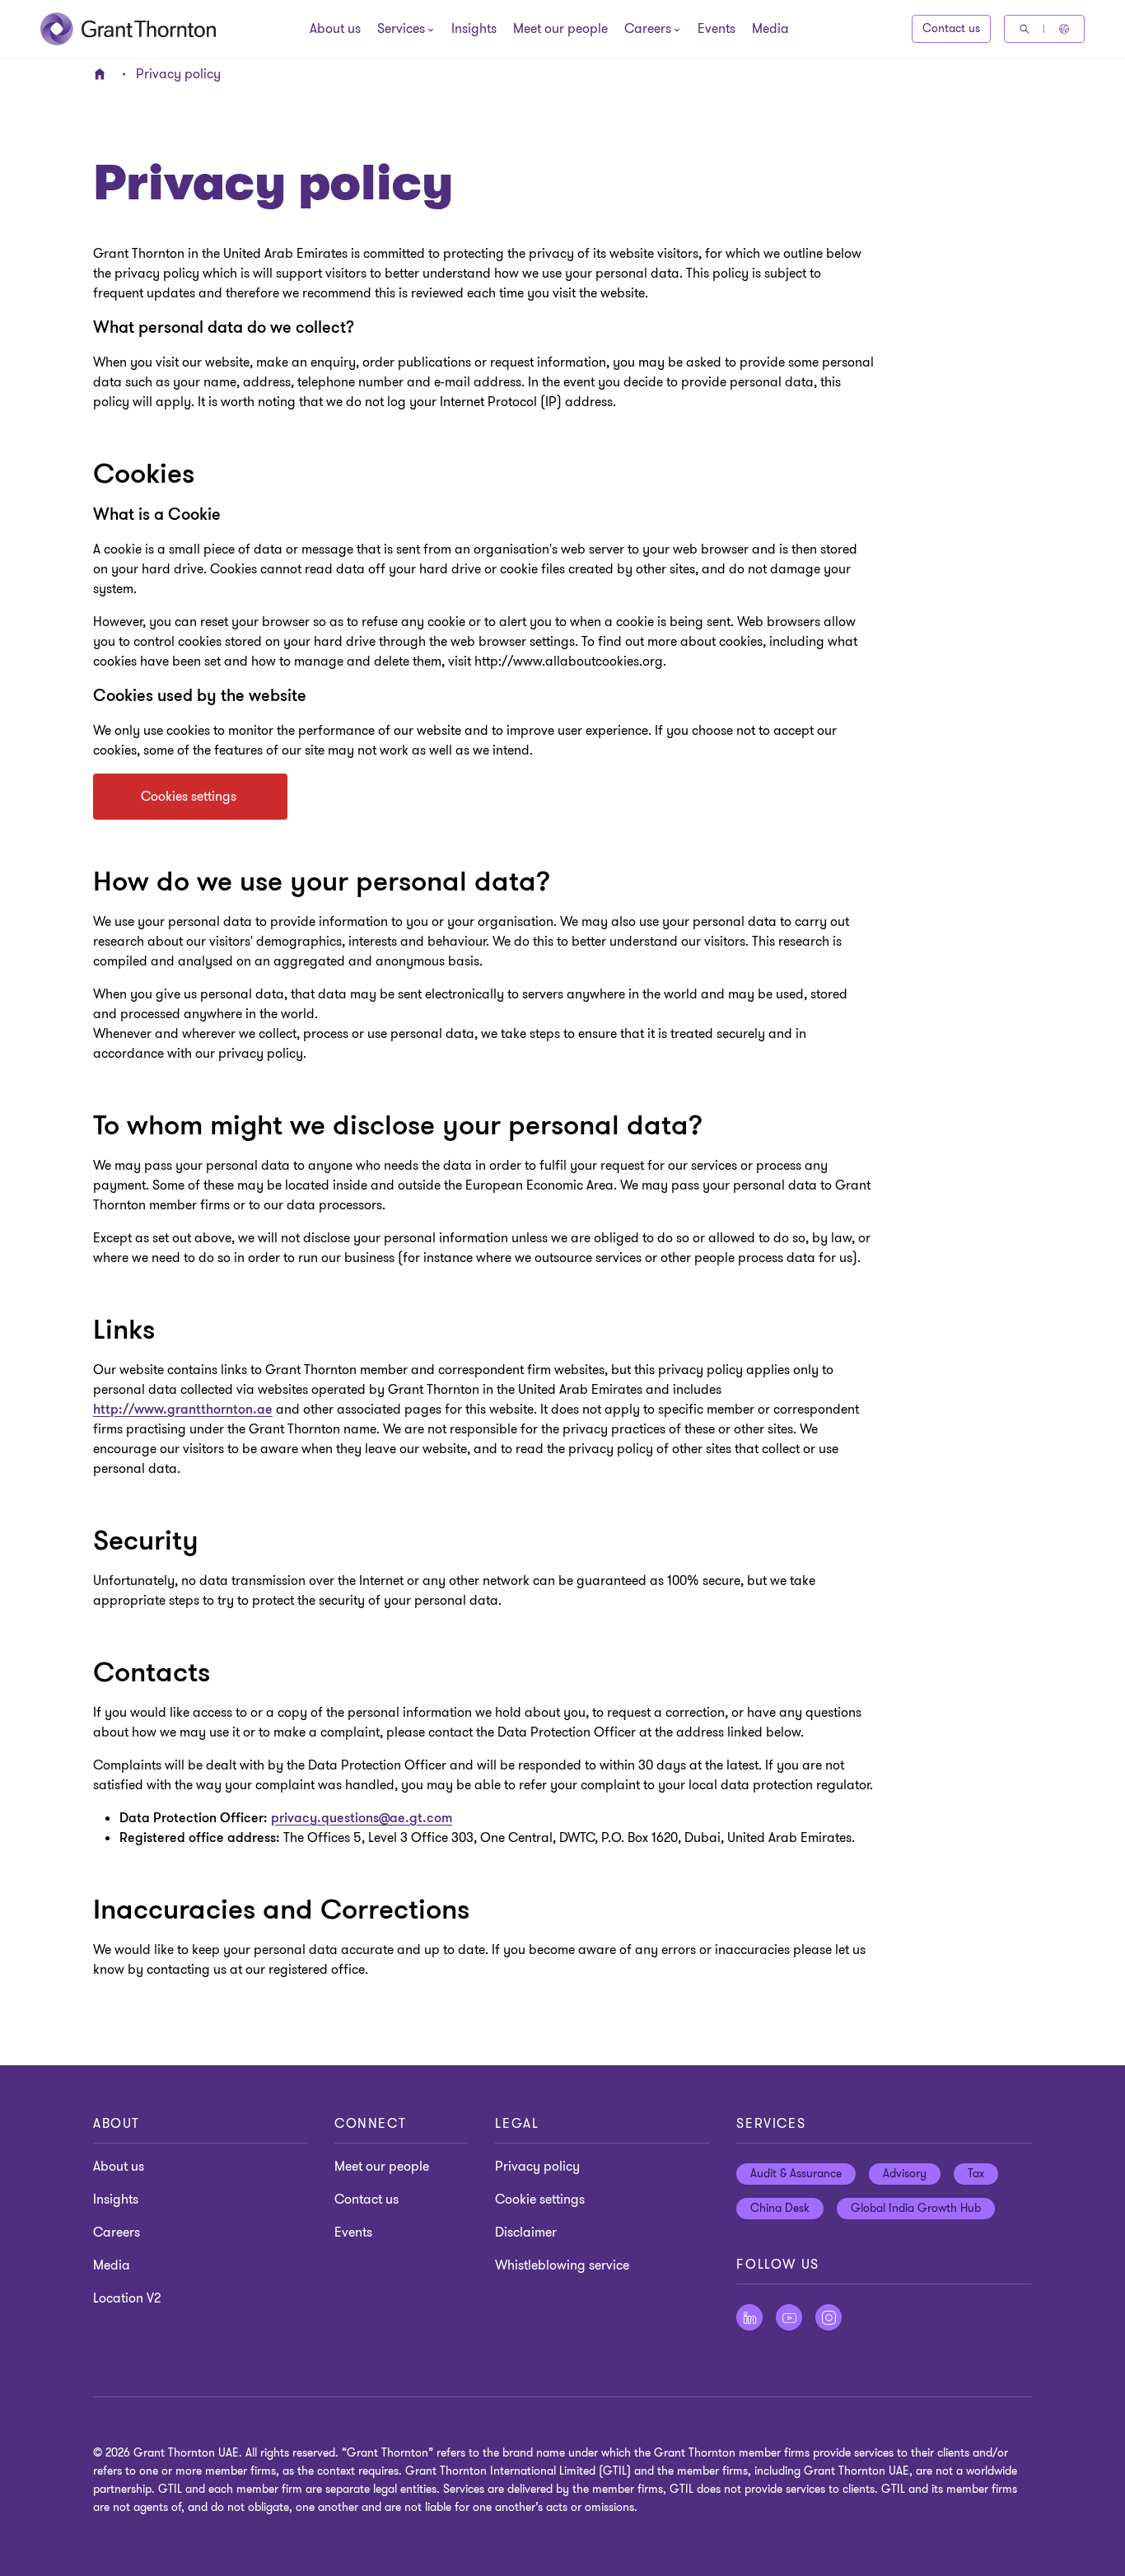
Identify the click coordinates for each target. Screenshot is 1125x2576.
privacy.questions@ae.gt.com (362, 1818)
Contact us (951, 28)
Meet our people (560, 30)
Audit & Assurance (796, 2174)
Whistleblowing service (562, 2265)
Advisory (905, 2174)
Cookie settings (540, 2200)
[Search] (1025, 29)
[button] (190, 797)
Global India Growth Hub (916, 2208)
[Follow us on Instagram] (829, 2317)
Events (717, 30)
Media (770, 30)
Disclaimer (526, 2232)
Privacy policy (178, 74)
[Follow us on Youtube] (789, 2317)
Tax (976, 2174)
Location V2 (127, 2298)
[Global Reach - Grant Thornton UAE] (1064, 29)
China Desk (780, 2208)
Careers (117, 2232)
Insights (474, 30)
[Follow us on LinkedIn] (749, 2317)
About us (335, 30)
